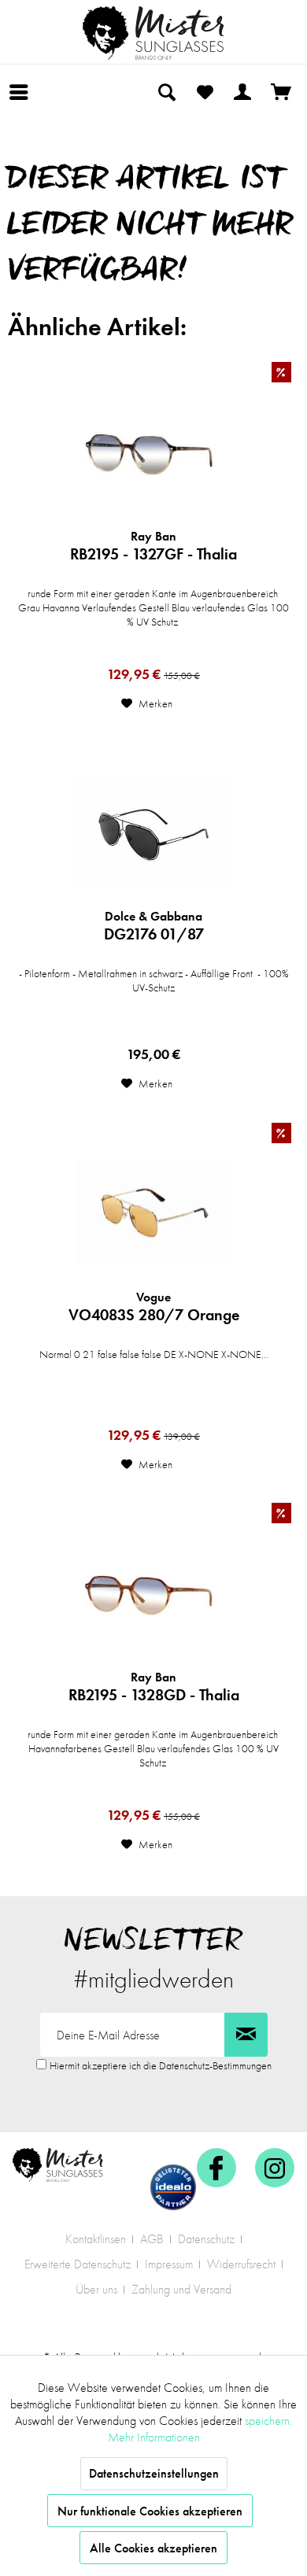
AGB (152, 2239)
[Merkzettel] (205, 92)
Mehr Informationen (154, 2437)
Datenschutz (206, 2239)
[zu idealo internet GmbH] (173, 2187)
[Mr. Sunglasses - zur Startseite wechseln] (153, 33)
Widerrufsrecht (241, 2264)
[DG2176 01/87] (153, 832)
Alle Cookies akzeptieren (153, 2548)
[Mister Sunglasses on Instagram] (275, 2168)
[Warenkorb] (282, 92)
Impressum (169, 2264)
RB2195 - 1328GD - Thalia (154, 1687)
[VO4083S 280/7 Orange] (153, 1213)
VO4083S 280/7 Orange (154, 1307)
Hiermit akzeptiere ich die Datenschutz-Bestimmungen (161, 2065)
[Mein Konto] (243, 92)
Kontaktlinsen (96, 2239)
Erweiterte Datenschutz (78, 2264)
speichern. (268, 2421)
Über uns (96, 2289)
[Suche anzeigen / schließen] (166, 92)
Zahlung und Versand (181, 2289)
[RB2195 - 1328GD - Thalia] (153, 1593)
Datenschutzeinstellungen (154, 2473)
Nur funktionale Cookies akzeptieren (150, 2511)
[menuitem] (23, 92)
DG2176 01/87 (154, 926)
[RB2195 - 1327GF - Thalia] (153, 452)
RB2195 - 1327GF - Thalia (153, 546)
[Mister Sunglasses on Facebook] (216, 2168)
